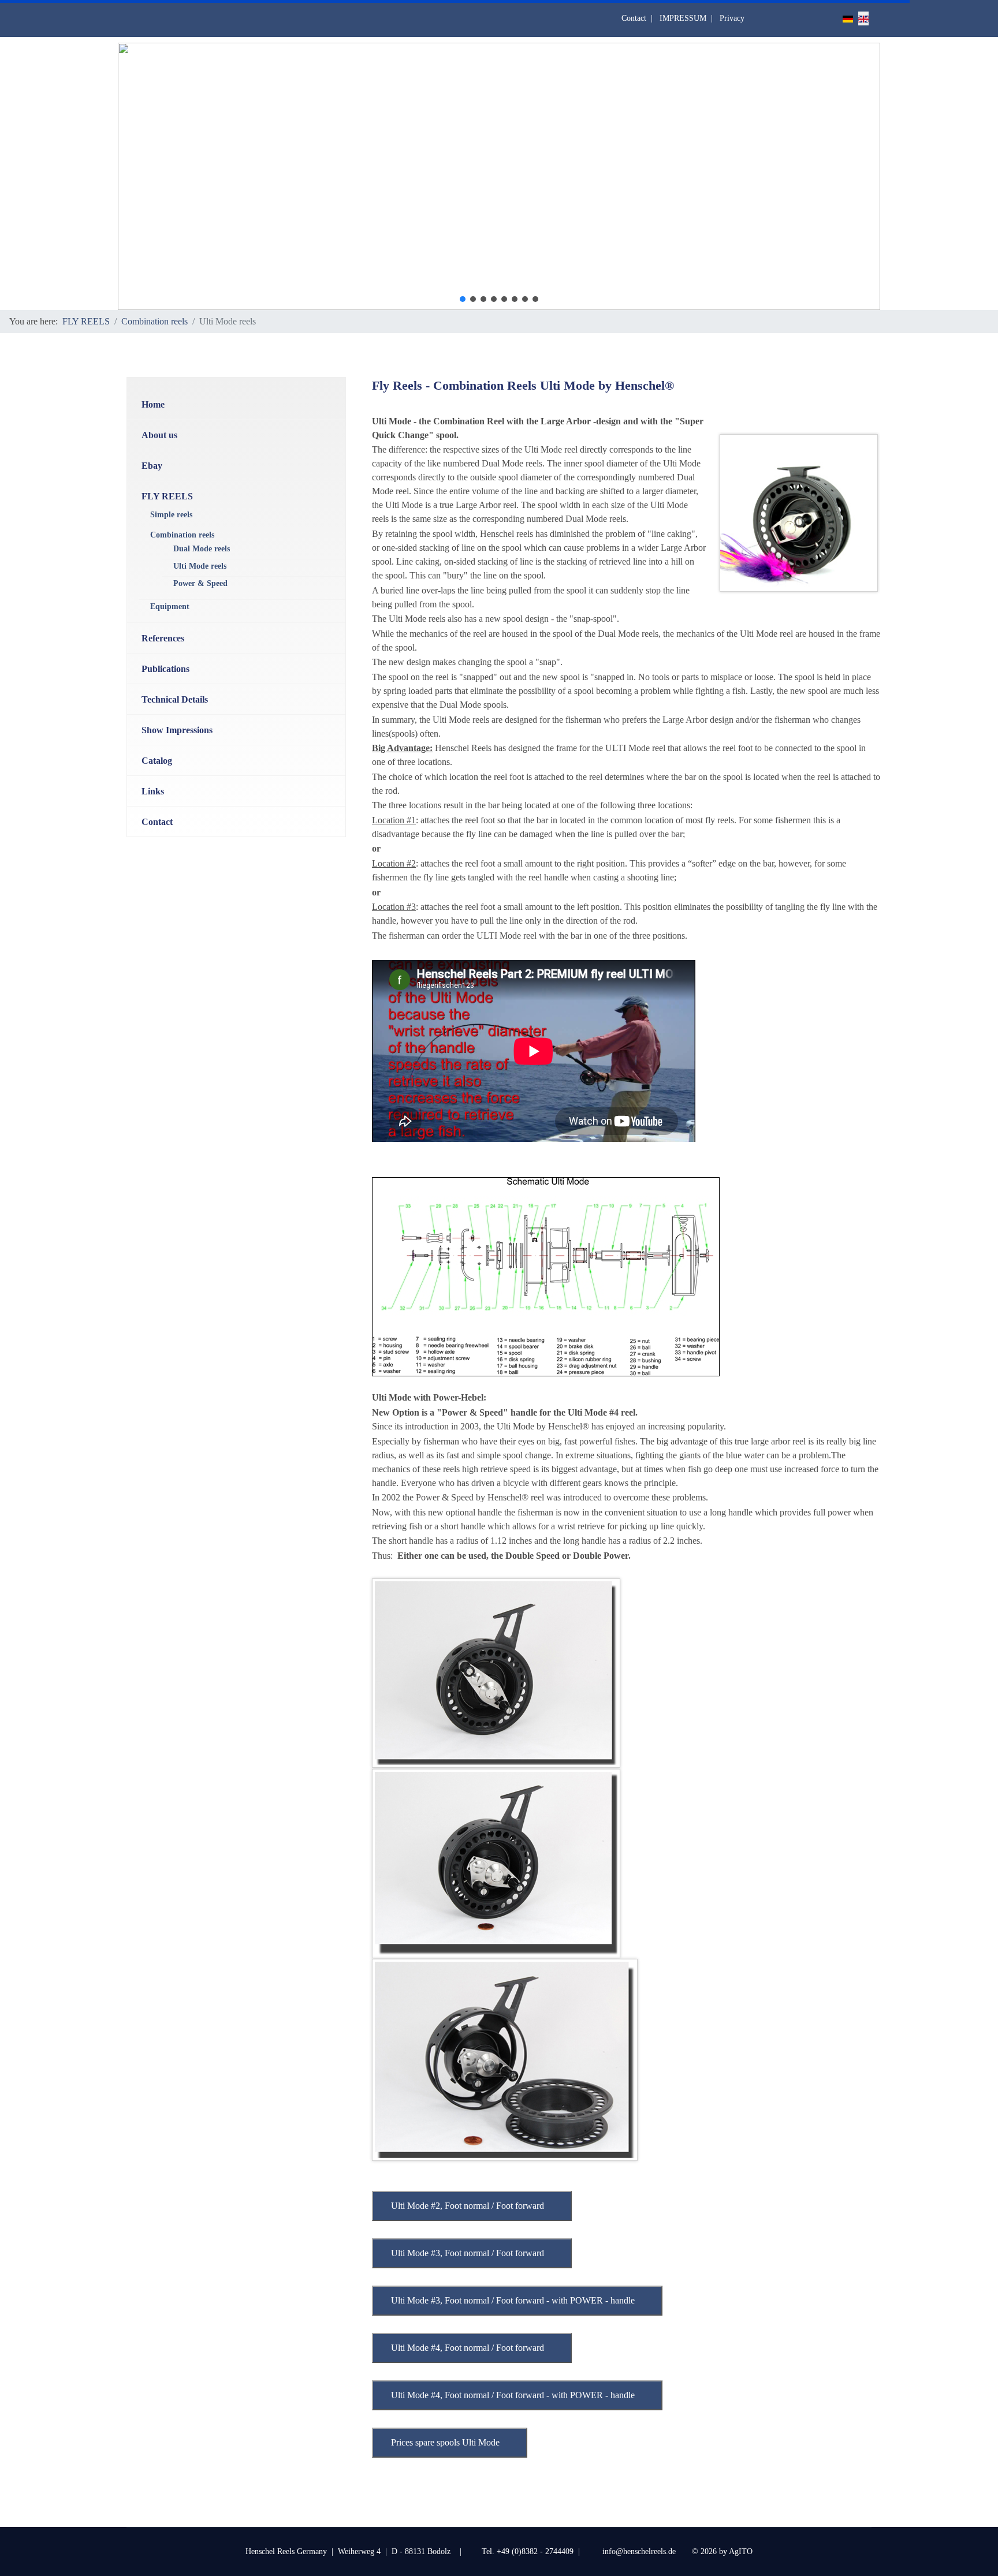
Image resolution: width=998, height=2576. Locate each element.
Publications (165, 669)
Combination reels (182, 535)
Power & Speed (200, 583)
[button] (463, 299)
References (163, 638)
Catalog (157, 761)
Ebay (152, 466)
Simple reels (171, 515)
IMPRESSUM (683, 18)
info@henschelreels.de (640, 2551)
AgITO (741, 2551)
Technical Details (175, 699)
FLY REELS (167, 496)
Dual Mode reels (202, 549)
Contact (634, 18)
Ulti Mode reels (200, 566)
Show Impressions (177, 730)
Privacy (732, 18)
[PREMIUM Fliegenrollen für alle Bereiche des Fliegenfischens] (799, 513)
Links (153, 791)
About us (159, 435)
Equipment (170, 606)
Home (153, 404)
